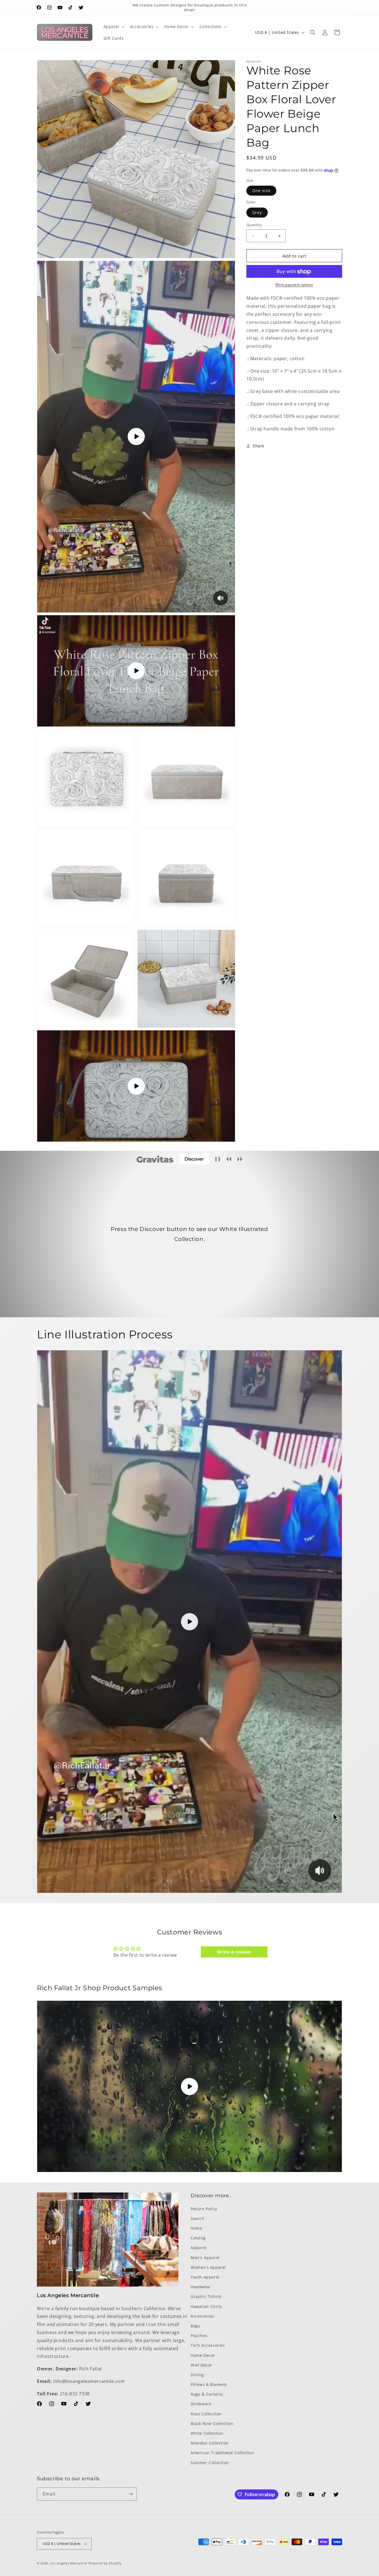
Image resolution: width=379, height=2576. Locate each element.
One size (261, 191)
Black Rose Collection (212, 2423)
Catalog (198, 2238)
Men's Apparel (205, 2257)
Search (198, 2218)
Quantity (254, 225)
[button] (113, 27)
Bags (195, 2326)
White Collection (207, 2433)
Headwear (201, 2286)
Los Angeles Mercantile (69, 2563)
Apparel (199, 2248)
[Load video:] (189, 1622)
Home (196, 2228)
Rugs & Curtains (207, 2394)
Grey (257, 212)
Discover (194, 1159)
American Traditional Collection (223, 2453)
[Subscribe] (130, 2494)
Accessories (202, 2316)
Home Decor (203, 2355)
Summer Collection (210, 2462)
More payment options (294, 285)
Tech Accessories (208, 2345)
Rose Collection (206, 2414)
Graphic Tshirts (206, 2296)
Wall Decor (201, 2365)
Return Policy (204, 2208)
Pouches (199, 2335)
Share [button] (259, 446)
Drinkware (201, 2404)
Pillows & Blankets (209, 2384)
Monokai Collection (210, 2443)
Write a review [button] (234, 1952)
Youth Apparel (205, 2277)
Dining (197, 2374)
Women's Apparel (208, 2267)
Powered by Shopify (105, 2563)
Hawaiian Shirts (206, 2306)
